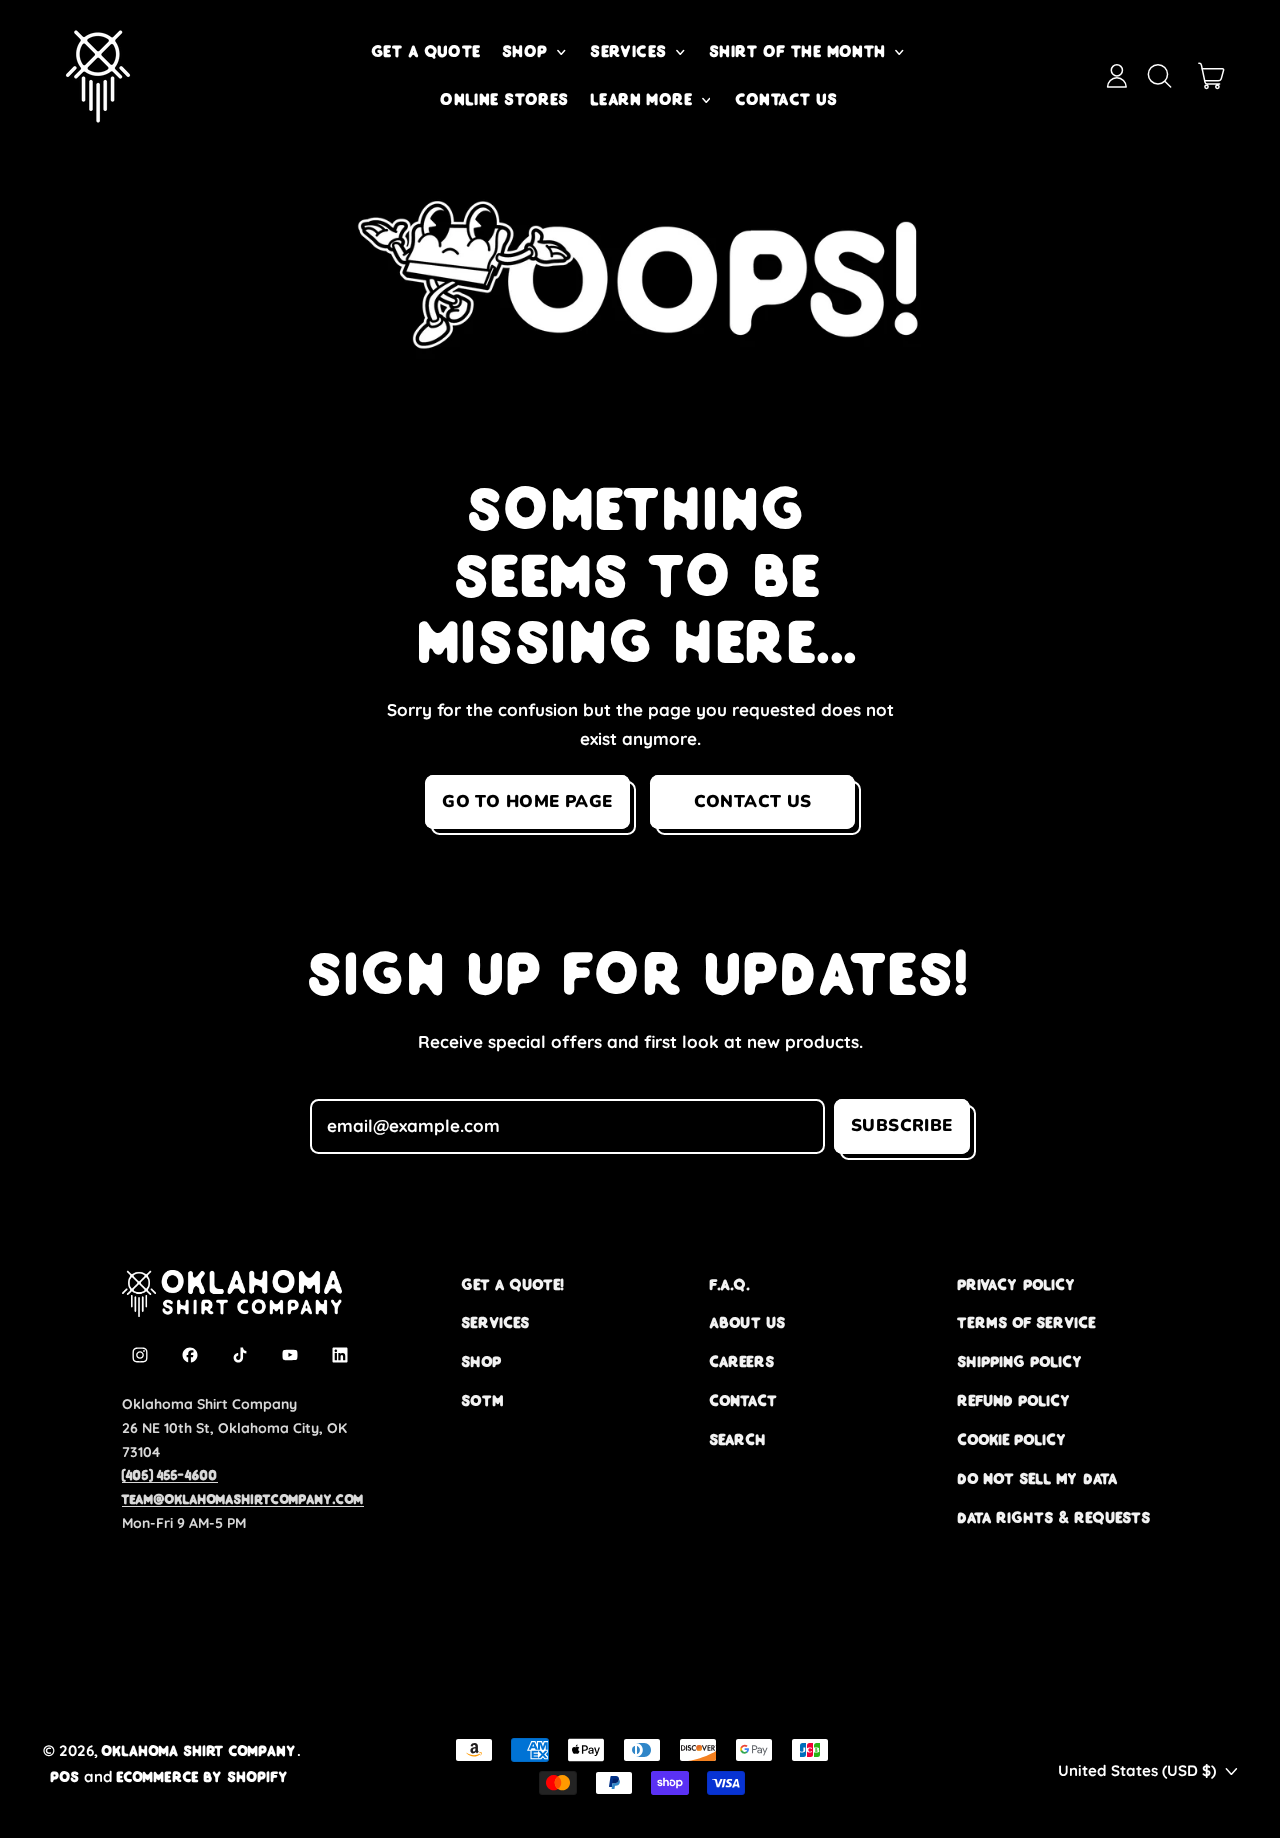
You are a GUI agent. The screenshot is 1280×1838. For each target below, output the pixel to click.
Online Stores (505, 99)
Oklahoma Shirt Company (199, 1750)
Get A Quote (427, 51)
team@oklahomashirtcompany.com (243, 1499)
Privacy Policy (1017, 1284)
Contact (744, 1400)
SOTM (483, 1400)
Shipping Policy (1021, 1361)
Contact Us (787, 99)
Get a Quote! (513, 1284)
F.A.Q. (730, 1284)
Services (496, 1322)
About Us (748, 1322)
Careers (742, 1361)
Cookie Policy (1013, 1439)
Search (738, 1439)
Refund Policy (1015, 1400)
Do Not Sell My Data (1038, 1478)
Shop (482, 1361)
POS (65, 1776)
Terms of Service (1027, 1322)
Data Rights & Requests (1054, 1517)
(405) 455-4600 (170, 1475)
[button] (1159, 76)
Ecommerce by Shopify (203, 1776)
